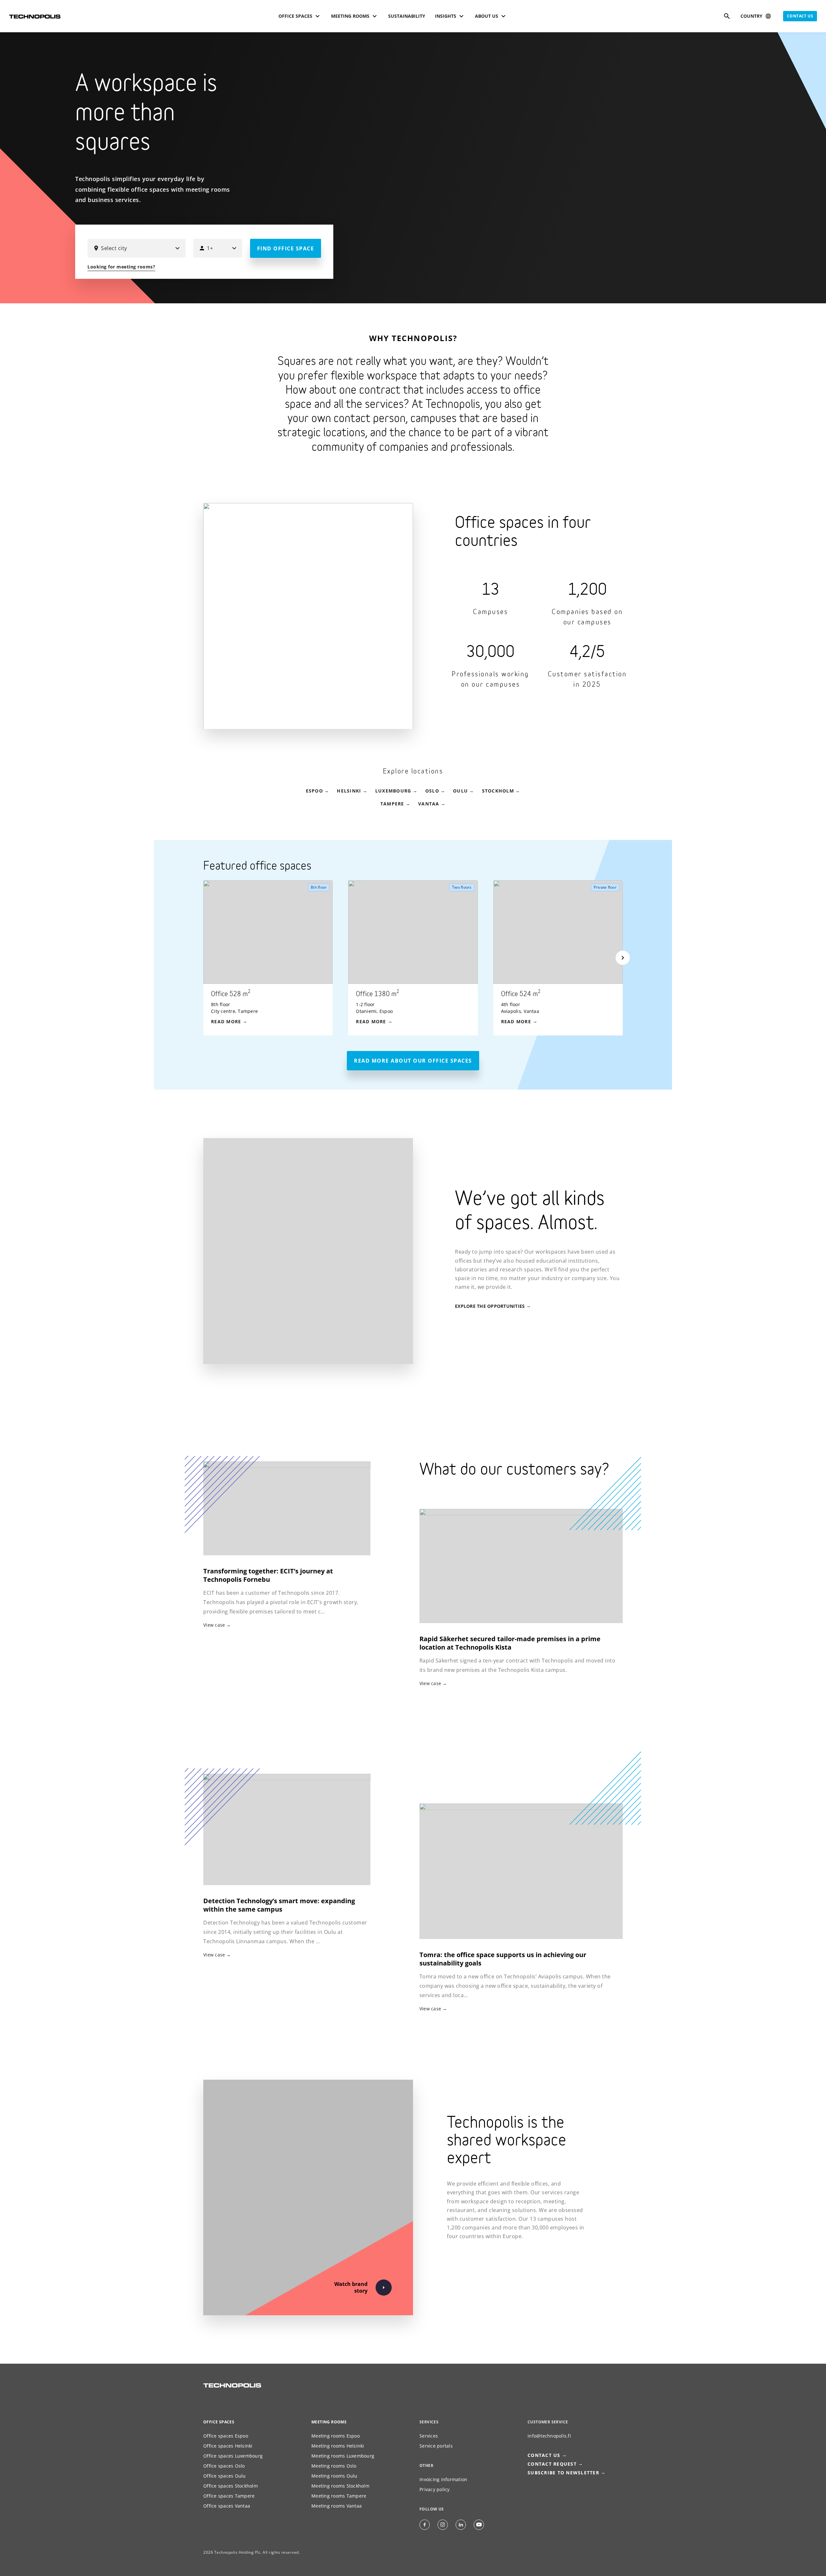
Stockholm (498, 791)
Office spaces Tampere (229, 2496)
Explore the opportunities (490, 1306)
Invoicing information (443, 2479)
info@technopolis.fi (549, 2436)
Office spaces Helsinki (228, 2446)
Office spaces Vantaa (227, 2506)
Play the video (810, 287)
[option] (276, 958)
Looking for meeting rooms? (121, 267)
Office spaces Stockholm (231, 2486)
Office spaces (219, 2422)
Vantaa (429, 804)
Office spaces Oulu (225, 2476)
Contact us (800, 16)
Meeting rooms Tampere (339, 2496)
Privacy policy (435, 2489)
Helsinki (349, 791)
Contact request (552, 2464)
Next (623, 958)
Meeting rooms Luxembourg (343, 2456)
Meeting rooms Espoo (336, 2436)
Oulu (460, 791)
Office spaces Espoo (226, 2436)
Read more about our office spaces (413, 1061)
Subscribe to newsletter (563, 2473)
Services (429, 2436)
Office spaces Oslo (224, 2466)
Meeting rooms (329, 2422)
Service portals (436, 2446)
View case (430, 1683)
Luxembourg (393, 791)
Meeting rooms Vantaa (337, 2506)
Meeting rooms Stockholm (340, 2486)
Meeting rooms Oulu (334, 2476)
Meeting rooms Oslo (334, 2466)
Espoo (314, 791)
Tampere (392, 804)
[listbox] (421, 958)
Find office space (286, 248)
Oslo (432, 791)
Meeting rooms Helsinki (338, 2446)
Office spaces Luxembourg (233, 2456)
